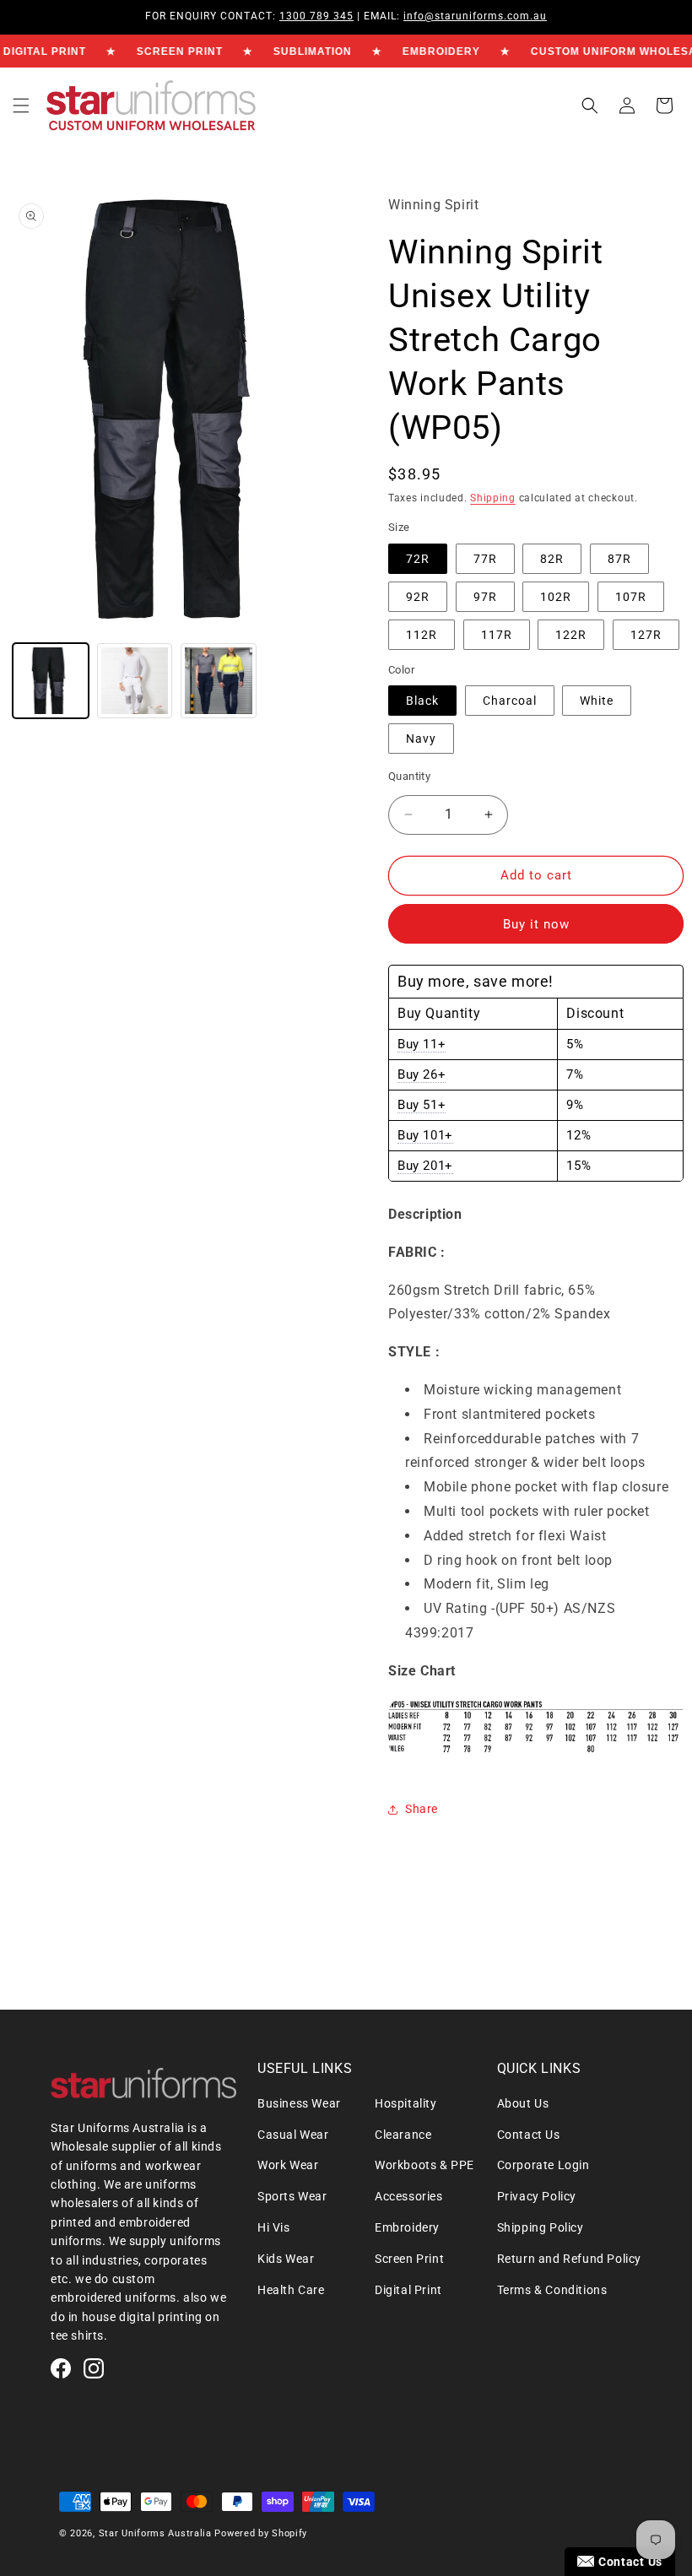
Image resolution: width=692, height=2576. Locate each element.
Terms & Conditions (552, 2290)
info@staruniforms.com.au (475, 16)
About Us (523, 2103)
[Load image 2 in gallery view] (135, 681)
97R (485, 597)
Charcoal (510, 701)
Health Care (291, 2290)
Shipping (493, 498)
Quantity (409, 776)
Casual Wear (293, 2135)
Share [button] (422, 1809)
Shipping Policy (541, 2227)
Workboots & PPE (424, 2165)
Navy (421, 739)
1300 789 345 (316, 16)
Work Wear (288, 2165)
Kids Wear (286, 2259)
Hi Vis (274, 2227)
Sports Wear (292, 2196)
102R (556, 597)
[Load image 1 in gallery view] (51, 681)
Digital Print (408, 2290)
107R (631, 597)
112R (422, 635)
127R (646, 635)
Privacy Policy (537, 2196)
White (597, 701)
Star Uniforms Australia (155, 2533)
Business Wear (299, 2103)
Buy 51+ (422, 1105)
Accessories (409, 2196)
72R (418, 559)
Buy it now (536, 924)
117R (497, 635)
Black (422, 701)
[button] (21, 106)
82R (552, 559)
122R (571, 635)
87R (619, 559)
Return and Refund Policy (569, 2259)
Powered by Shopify (261, 2533)
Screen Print (409, 2259)
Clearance (403, 2135)
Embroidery (407, 2227)
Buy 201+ (425, 1166)
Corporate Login (543, 2165)
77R (485, 559)
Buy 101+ (425, 1135)
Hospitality (406, 2103)
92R (418, 597)
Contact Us (529, 2135)
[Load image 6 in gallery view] (219, 681)
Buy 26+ (422, 1074)
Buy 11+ (422, 1044)
